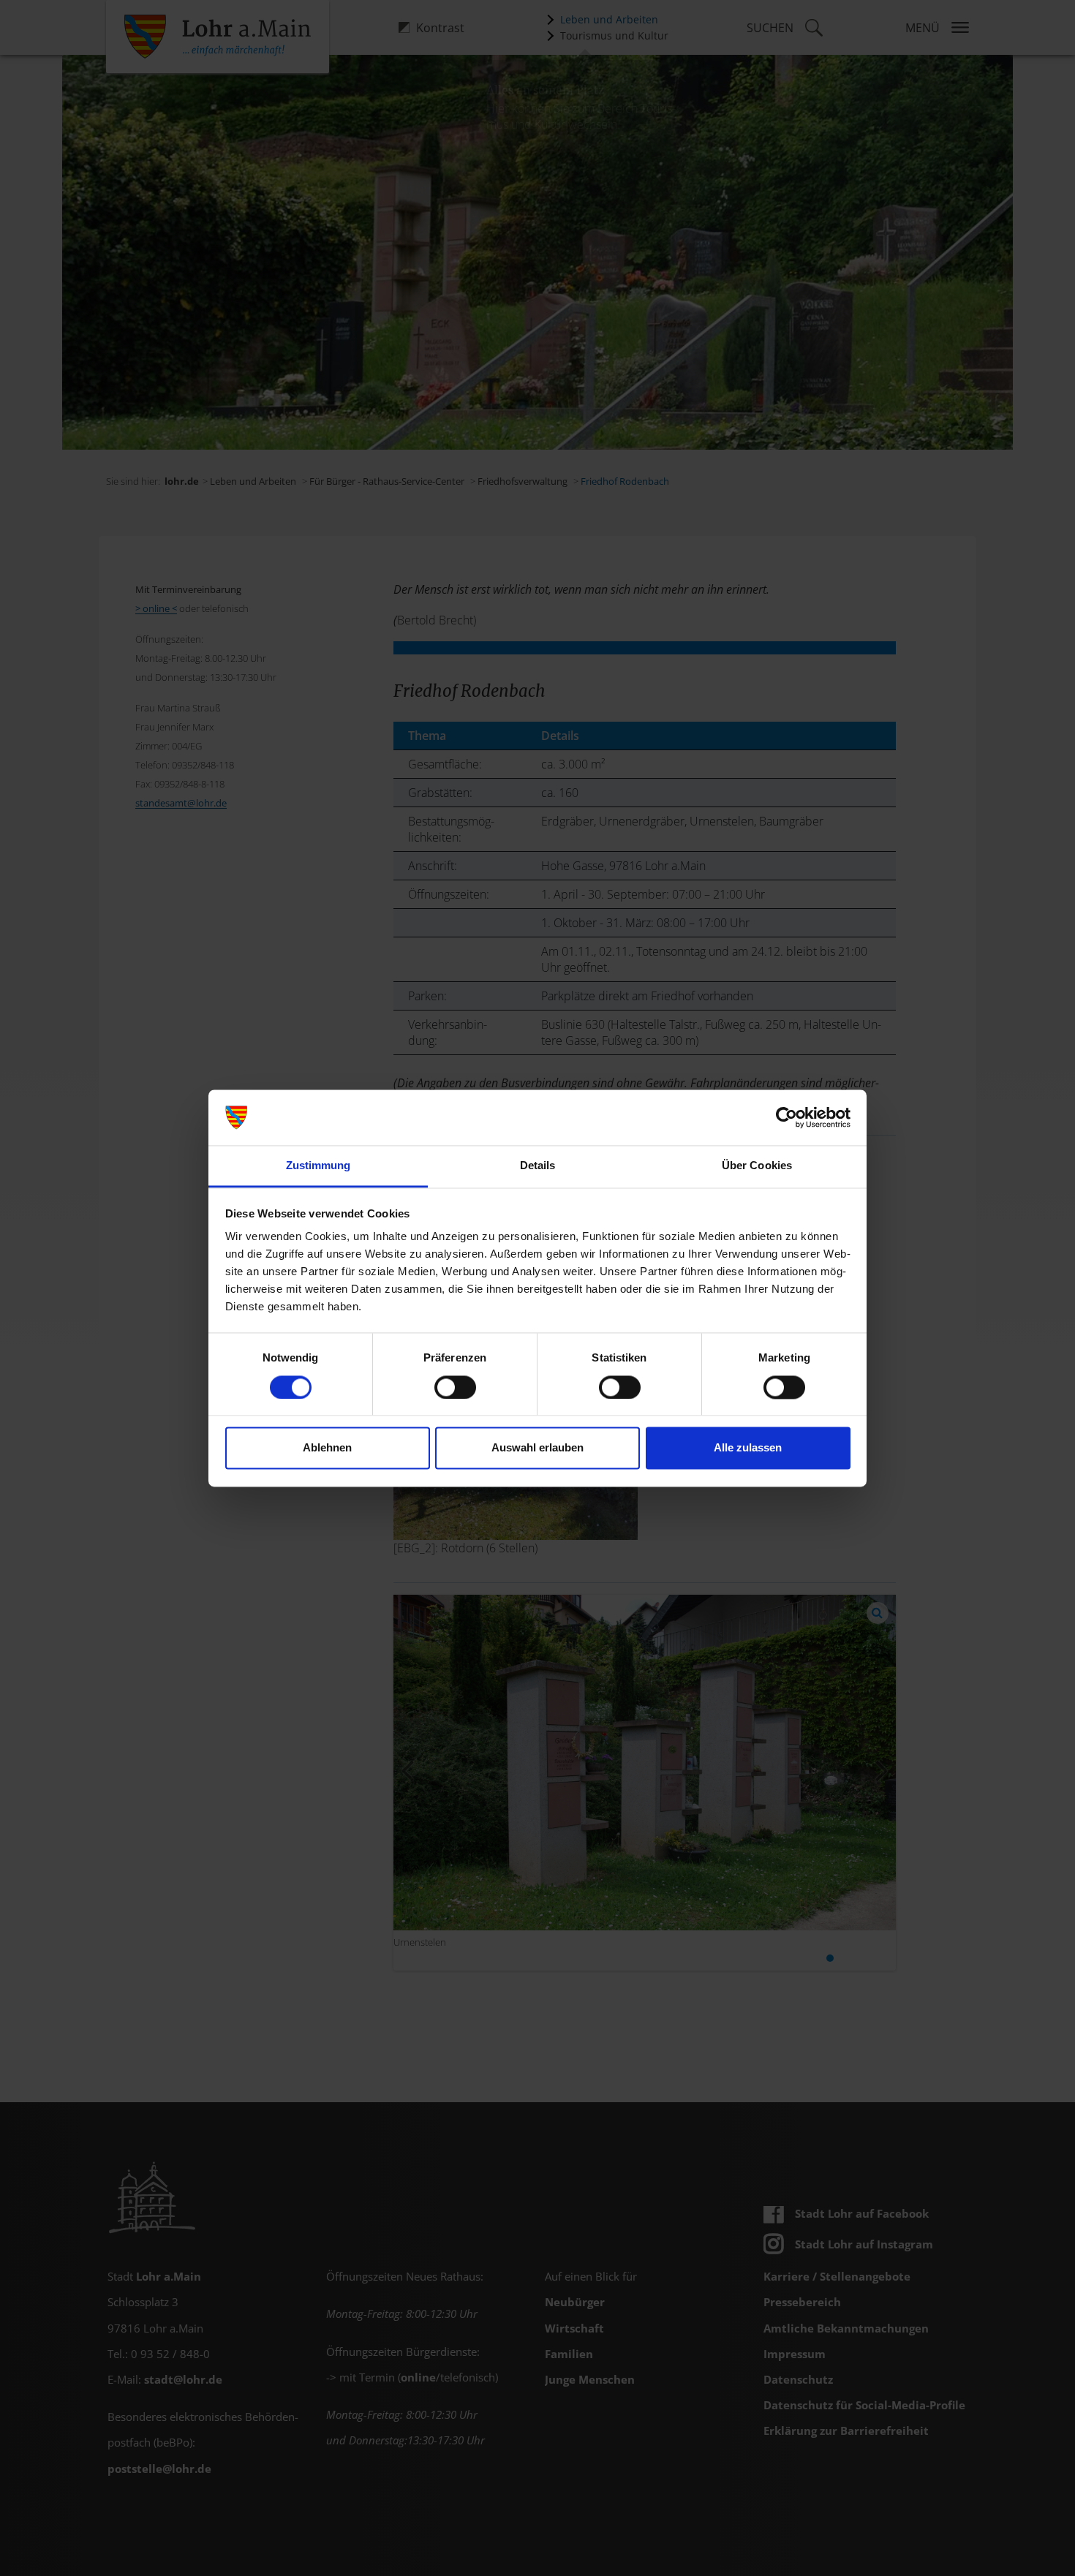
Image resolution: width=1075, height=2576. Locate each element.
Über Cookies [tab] (757, 1166)
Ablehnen (327, 1448)
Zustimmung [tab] (318, 1166)
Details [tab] (538, 1166)
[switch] (455, 1387)
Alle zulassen (748, 1448)
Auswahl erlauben (537, 1448)
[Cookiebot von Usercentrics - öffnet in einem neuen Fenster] (787, 1117)
